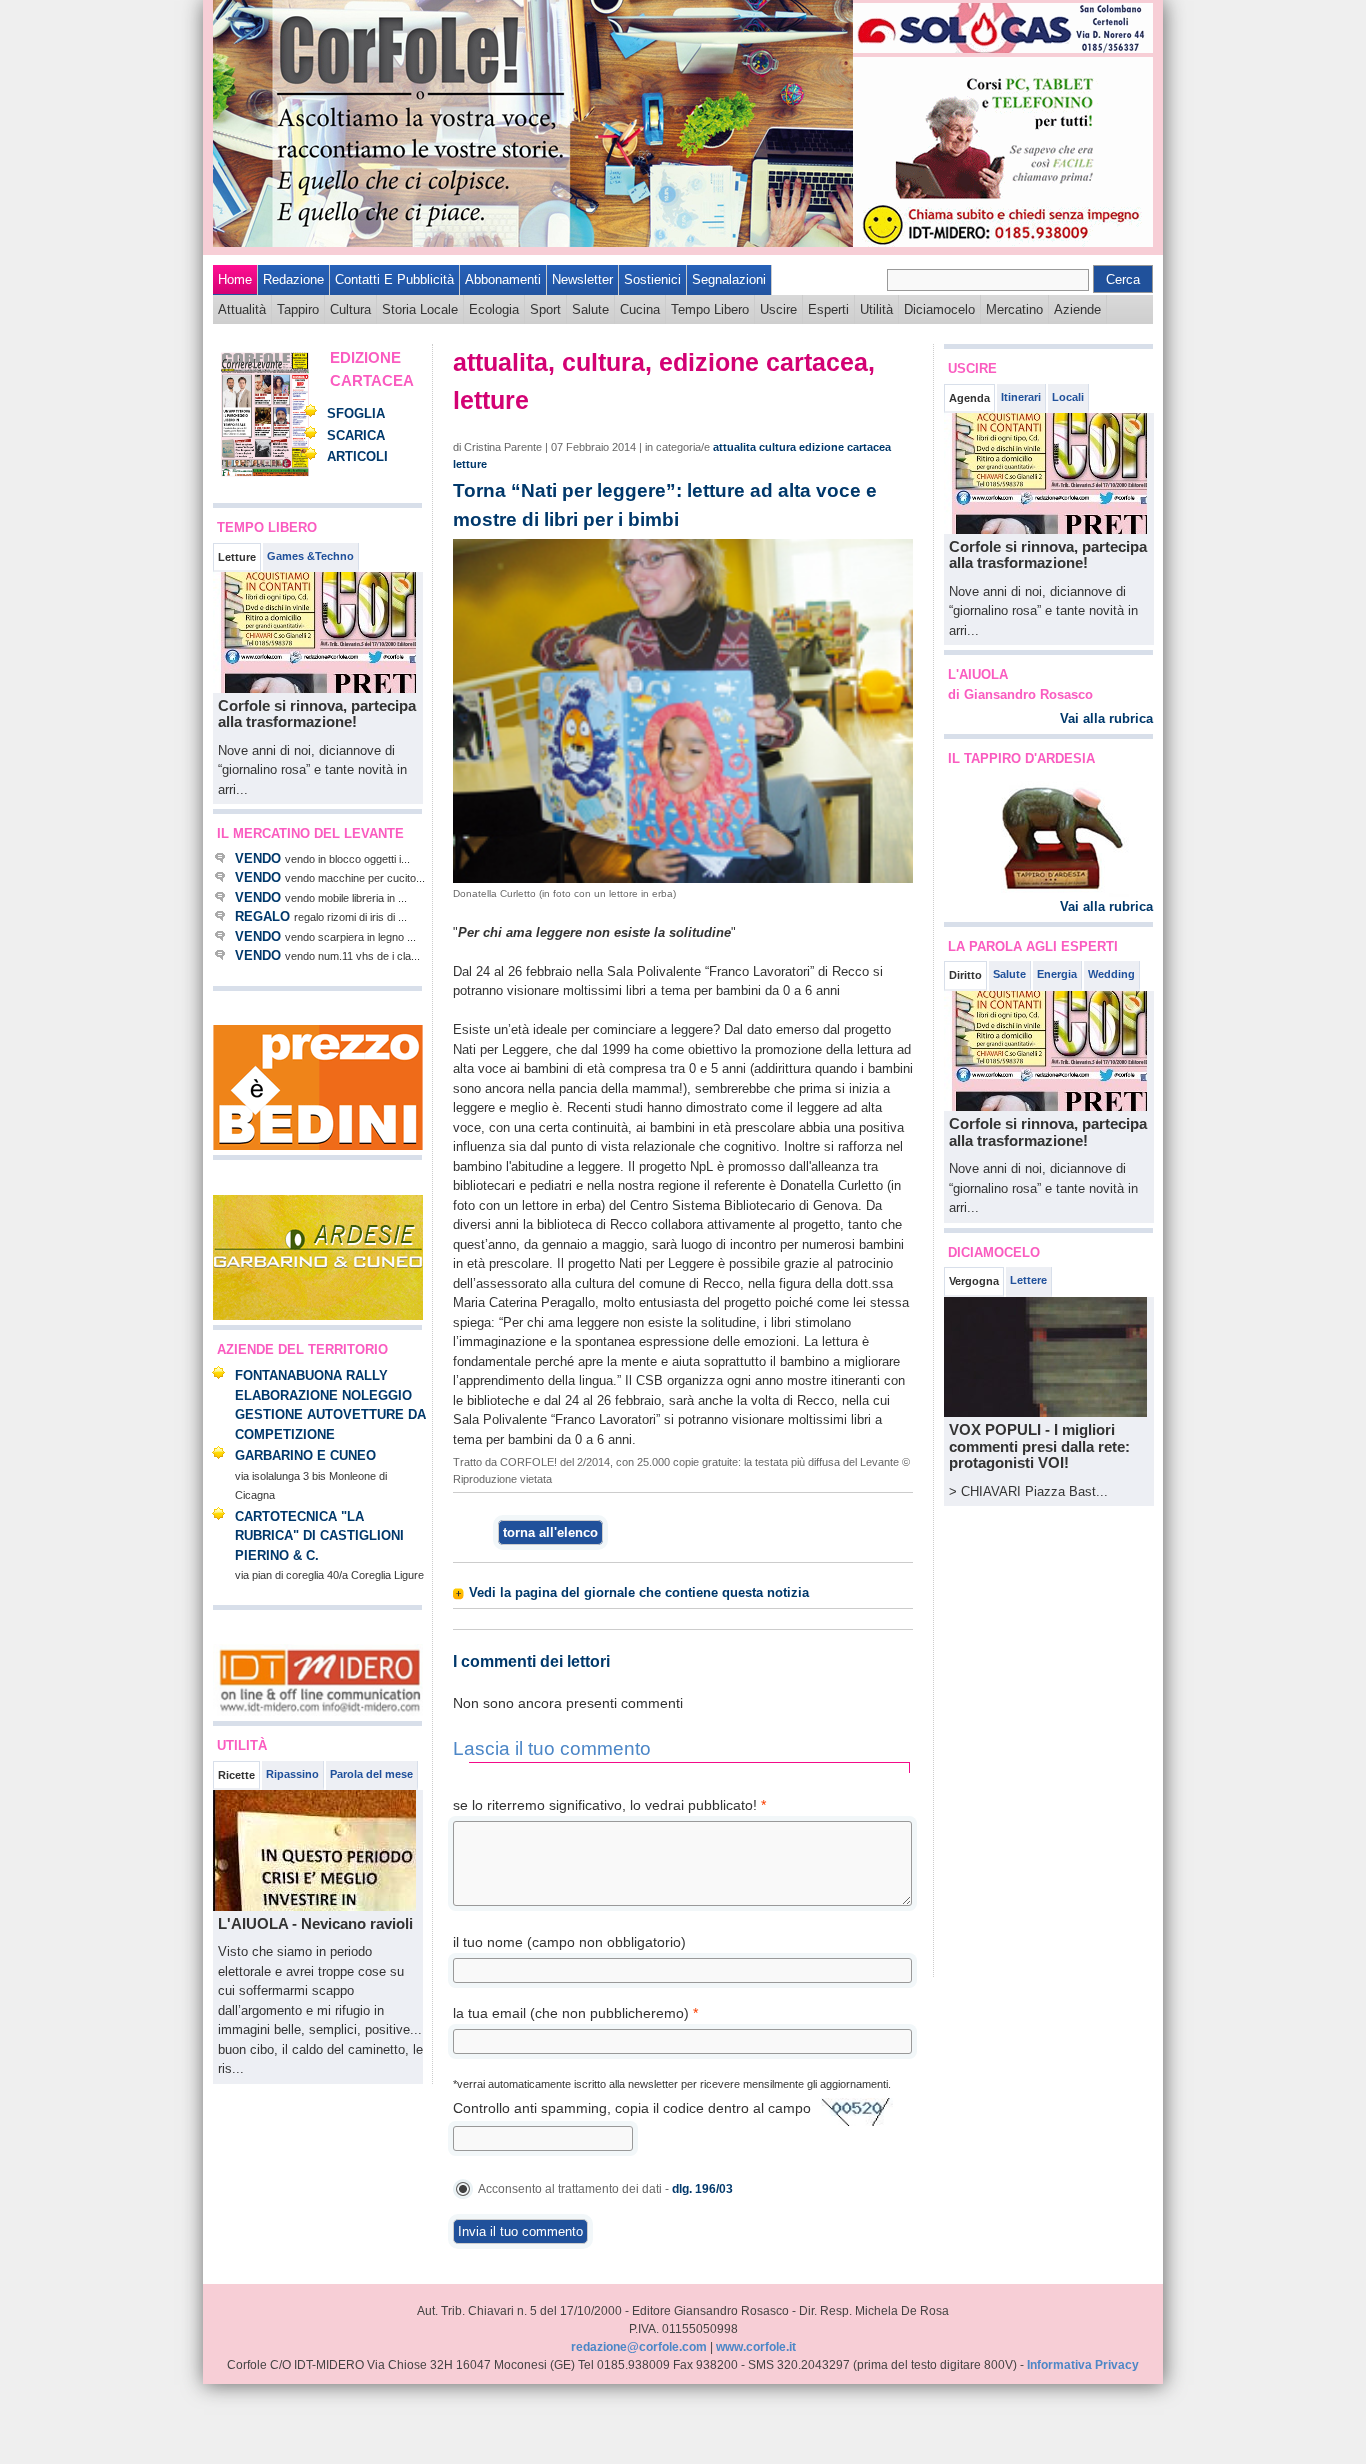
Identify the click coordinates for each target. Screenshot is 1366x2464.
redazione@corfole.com (639, 2347)
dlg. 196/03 (702, 2189)
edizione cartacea (845, 447)
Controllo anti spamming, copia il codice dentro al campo (632, 2108)
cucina (640, 309)
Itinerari (1021, 397)
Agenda (969, 398)
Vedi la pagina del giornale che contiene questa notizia (639, 1592)
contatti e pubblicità (394, 279)
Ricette (236, 1775)
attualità (242, 309)
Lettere (1028, 1280)
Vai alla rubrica (1106, 718)
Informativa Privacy (1083, 2365)
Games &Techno (310, 556)
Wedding (1111, 974)
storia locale (420, 309)
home (235, 279)
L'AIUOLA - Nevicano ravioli (315, 1923)
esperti (828, 309)
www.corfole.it (756, 2347)
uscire (778, 309)
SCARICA (356, 435)
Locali (1068, 397)
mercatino (1014, 309)
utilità (876, 309)
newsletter (582, 279)
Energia (1057, 974)
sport (545, 309)
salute (590, 309)
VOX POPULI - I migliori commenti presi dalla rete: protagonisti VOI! (1039, 1446)
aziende (1077, 309)
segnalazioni (729, 279)
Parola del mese (371, 1774)
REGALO (262, 916)
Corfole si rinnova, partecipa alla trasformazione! (317, 714)
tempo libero (710, 309)
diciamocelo (939, 309)
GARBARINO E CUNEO (305, 1455)
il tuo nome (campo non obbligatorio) (569, 1942)
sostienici (652, 279)
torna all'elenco (550, 1532)
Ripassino (292, 1774)
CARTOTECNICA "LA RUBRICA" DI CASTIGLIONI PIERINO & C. (319, 1536)
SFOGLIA (356, 413)
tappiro (298, 309)
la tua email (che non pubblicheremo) (575, 2013)
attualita (734, 447)
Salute (1009, 974)
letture (470, 464)
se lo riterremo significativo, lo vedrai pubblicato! (609, 1805)
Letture (237, 557)
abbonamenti (503, 279)
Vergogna (974, 1281)
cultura (350, 309)
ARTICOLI (357, 456)
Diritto (965, 975)
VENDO (258, 858)
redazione (293, 279)
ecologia (494, 309)
